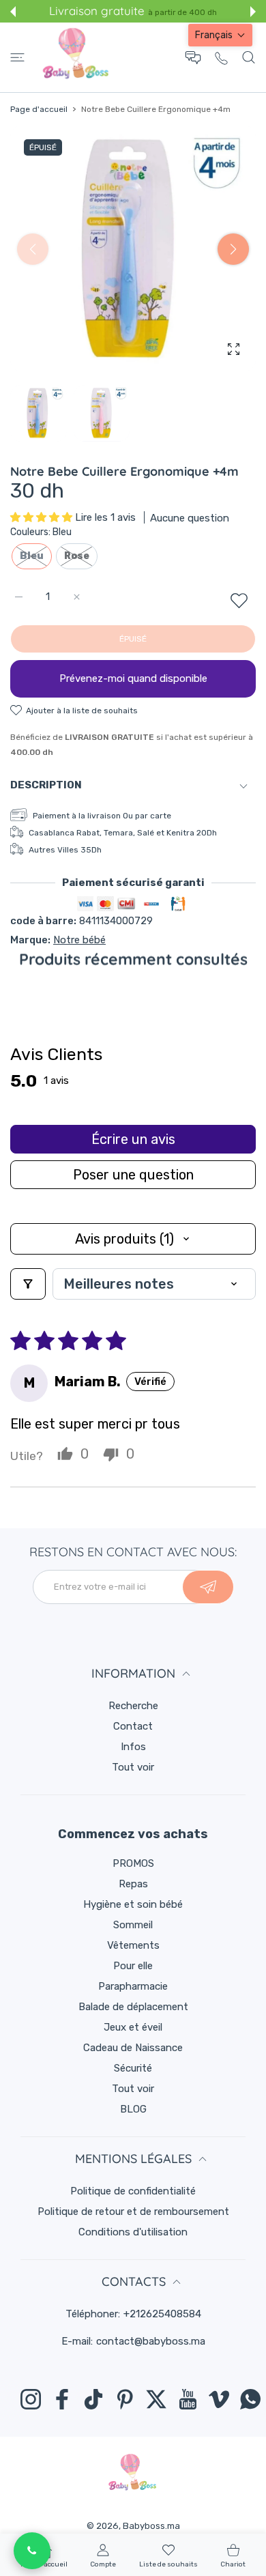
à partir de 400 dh (182, 12)
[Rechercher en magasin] (249, 57)
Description (46, 785)
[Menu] (17, 57)
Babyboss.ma (151, 2526)
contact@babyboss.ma (151, 2341)
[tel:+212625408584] (221, 58)
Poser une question (133, 1175)
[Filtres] (28, 1284)
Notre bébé (79, 940)
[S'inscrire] (208, 1587)
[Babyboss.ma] (76, 57)
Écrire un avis (133, 1139)
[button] (13, 12)
